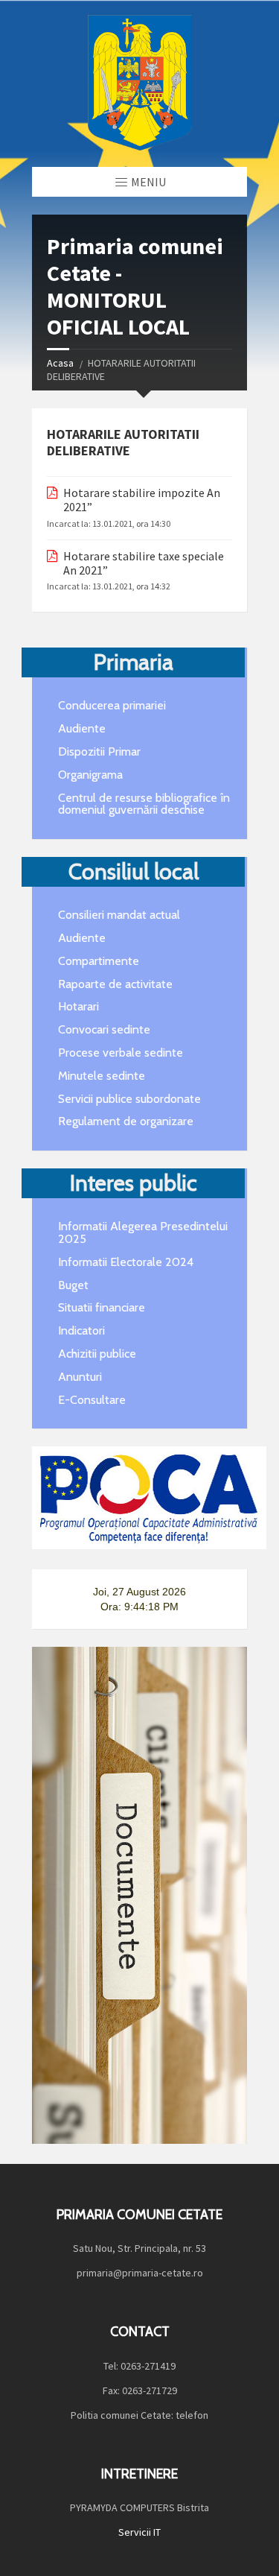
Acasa (60, 363)
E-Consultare (92, 1400)
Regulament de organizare (126, 1121)
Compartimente (99, 961)
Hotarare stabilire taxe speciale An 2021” (144, 563)
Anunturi (80, 1377)
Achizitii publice (97, 1354)
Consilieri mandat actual (119, 915)
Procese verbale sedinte (121, 1053)
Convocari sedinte (104, 1029)
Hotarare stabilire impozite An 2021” (142, 500)
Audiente (82, 728)
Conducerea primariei (112, 705)
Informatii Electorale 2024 (126, 1262)
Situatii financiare (102, 1307)
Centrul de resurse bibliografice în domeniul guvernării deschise (144, 804)
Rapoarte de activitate (115, 984)
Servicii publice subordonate (129, 1099)
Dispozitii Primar (99, 751)
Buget (73, 1285)
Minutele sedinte (102, 1076)
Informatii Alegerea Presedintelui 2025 (143, 1232)
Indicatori (81, 1330)
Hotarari (78, 1006)
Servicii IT (139, 2532)
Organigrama (90, 775)
